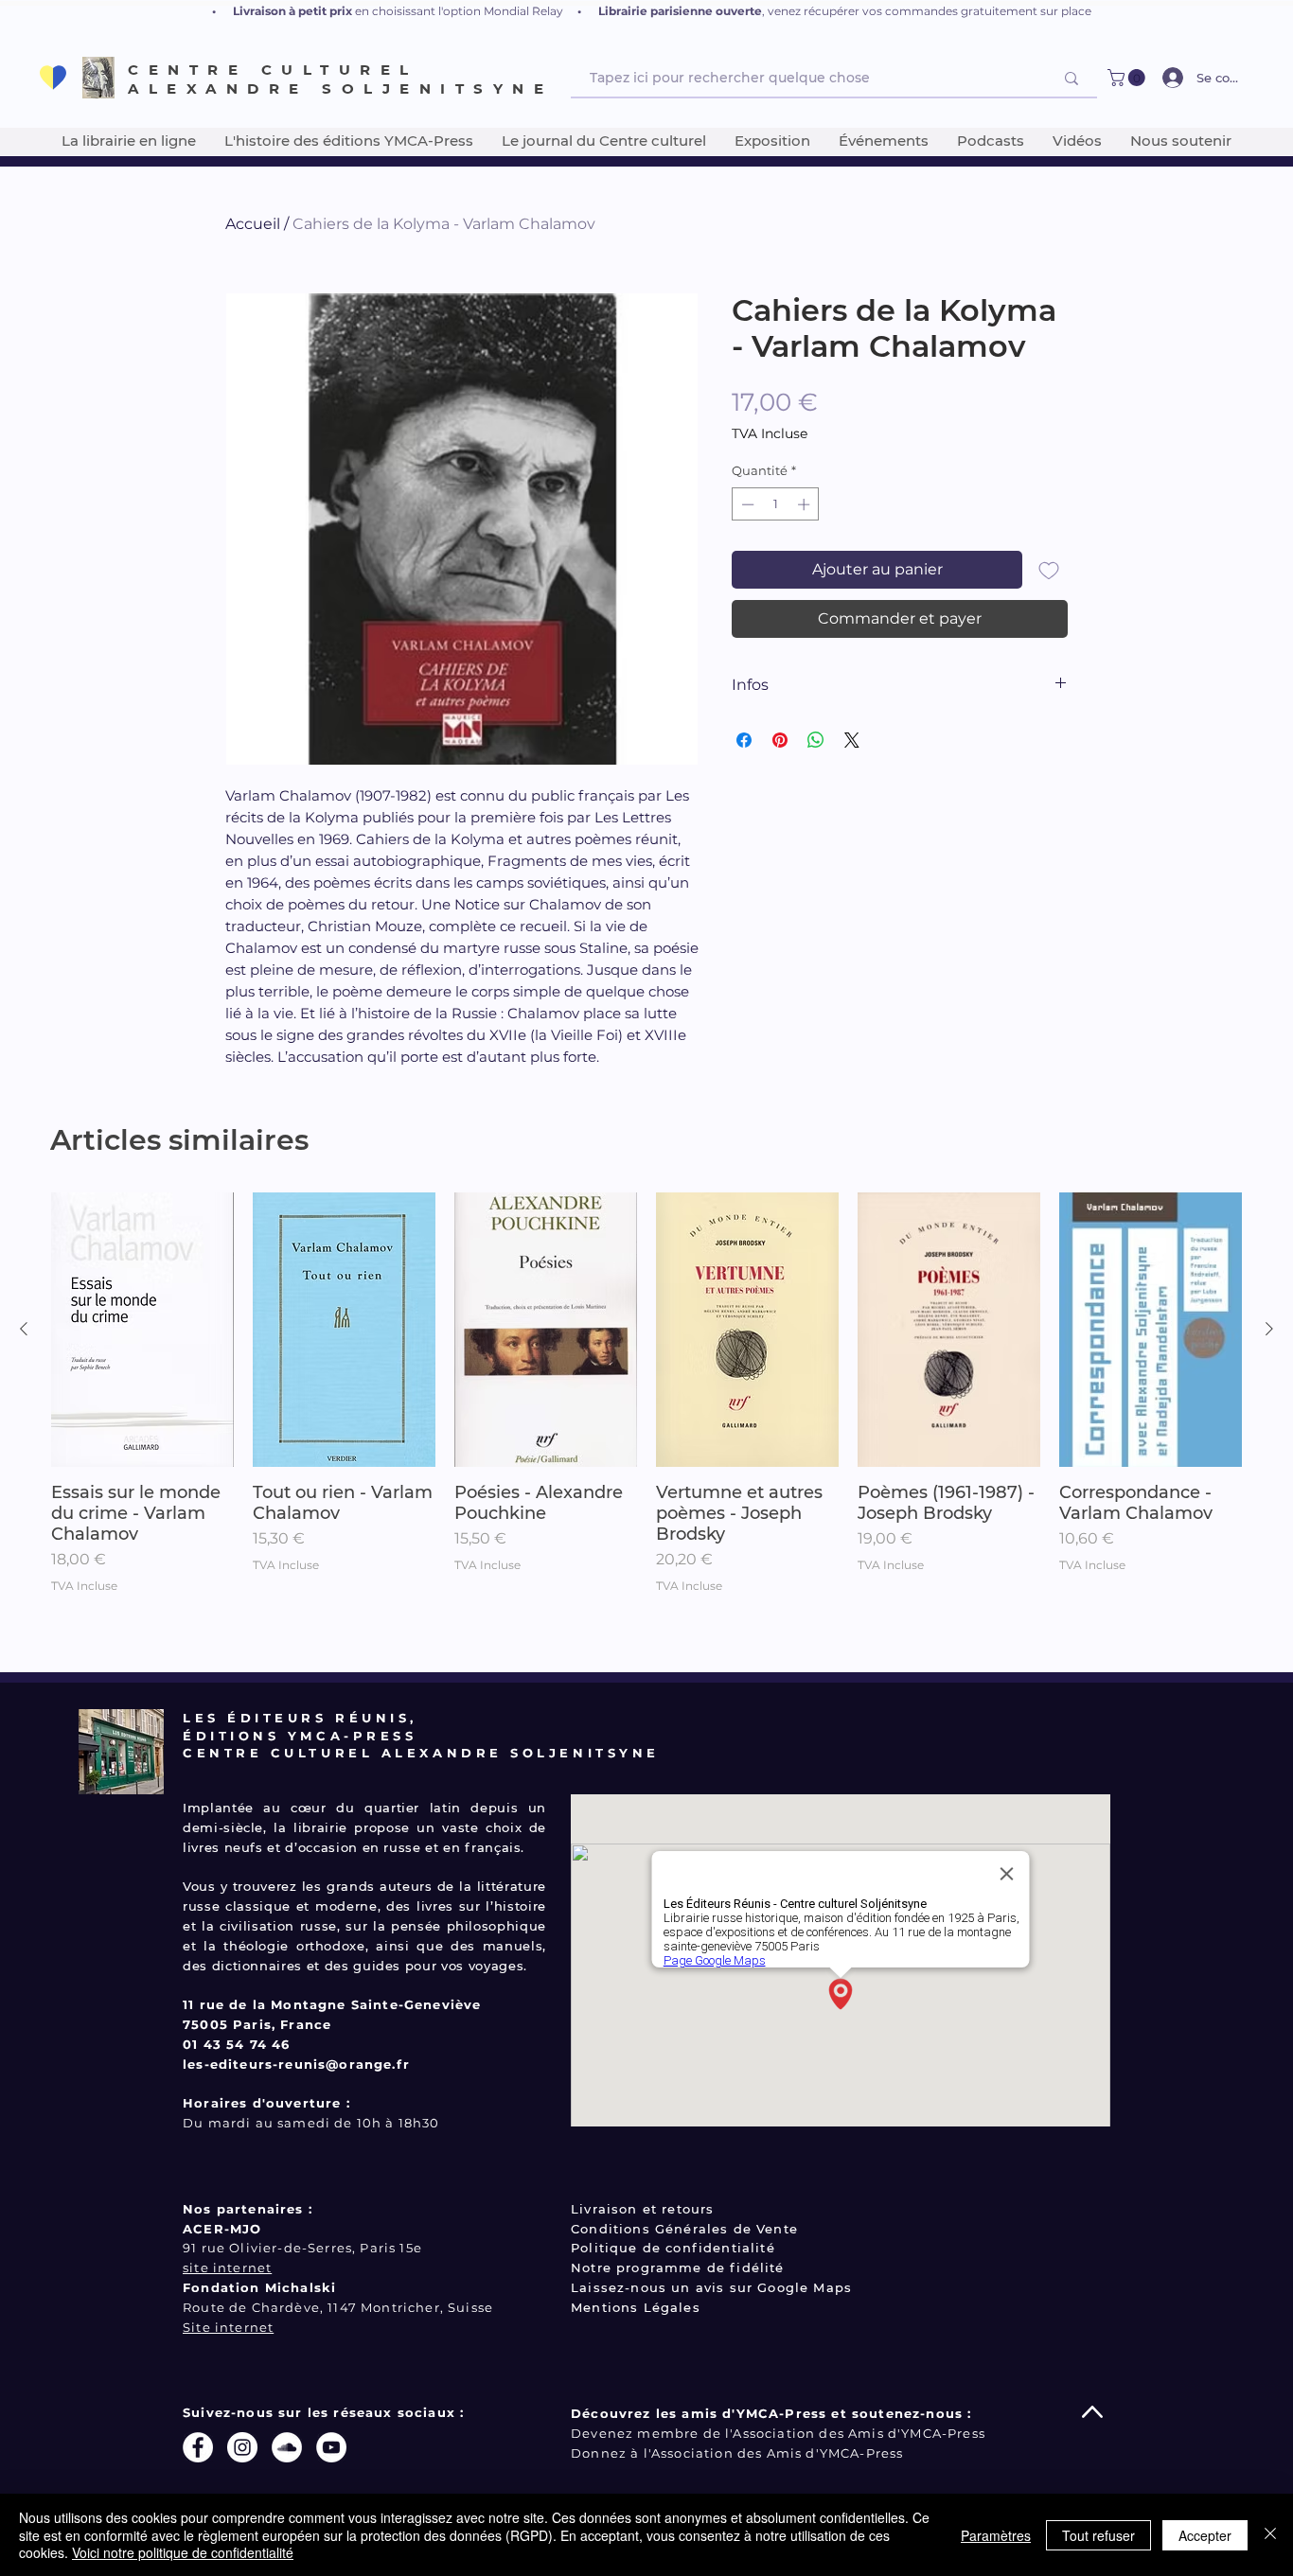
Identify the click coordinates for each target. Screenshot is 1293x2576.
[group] (646, 1424)
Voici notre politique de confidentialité (183, 2552)
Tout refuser (1098, 2535)
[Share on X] (852, 740)
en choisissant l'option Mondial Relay (459, 11)
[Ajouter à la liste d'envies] (1049, 570)
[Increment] (806, 504)
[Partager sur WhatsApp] (816, 740)
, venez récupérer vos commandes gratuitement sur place (927, 11)
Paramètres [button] (996, 2535)
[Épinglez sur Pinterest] (780, 740)
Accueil (253, 224)
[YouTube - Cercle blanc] (331, 2447)
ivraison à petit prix (297, 11)
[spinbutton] (776, 504)
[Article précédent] (24, 1329)
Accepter (1205, 2535)
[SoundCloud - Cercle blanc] (287, 2447)
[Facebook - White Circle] (198, 2447)
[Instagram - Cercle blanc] (242, 2447)
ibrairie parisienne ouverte (683, 11)
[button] (1128, 78)
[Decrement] (746, 504)
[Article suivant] (1269, 1329)
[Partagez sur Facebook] (744, 740)
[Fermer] (1270, 2535)
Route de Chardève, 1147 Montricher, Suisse (338, 2307)
